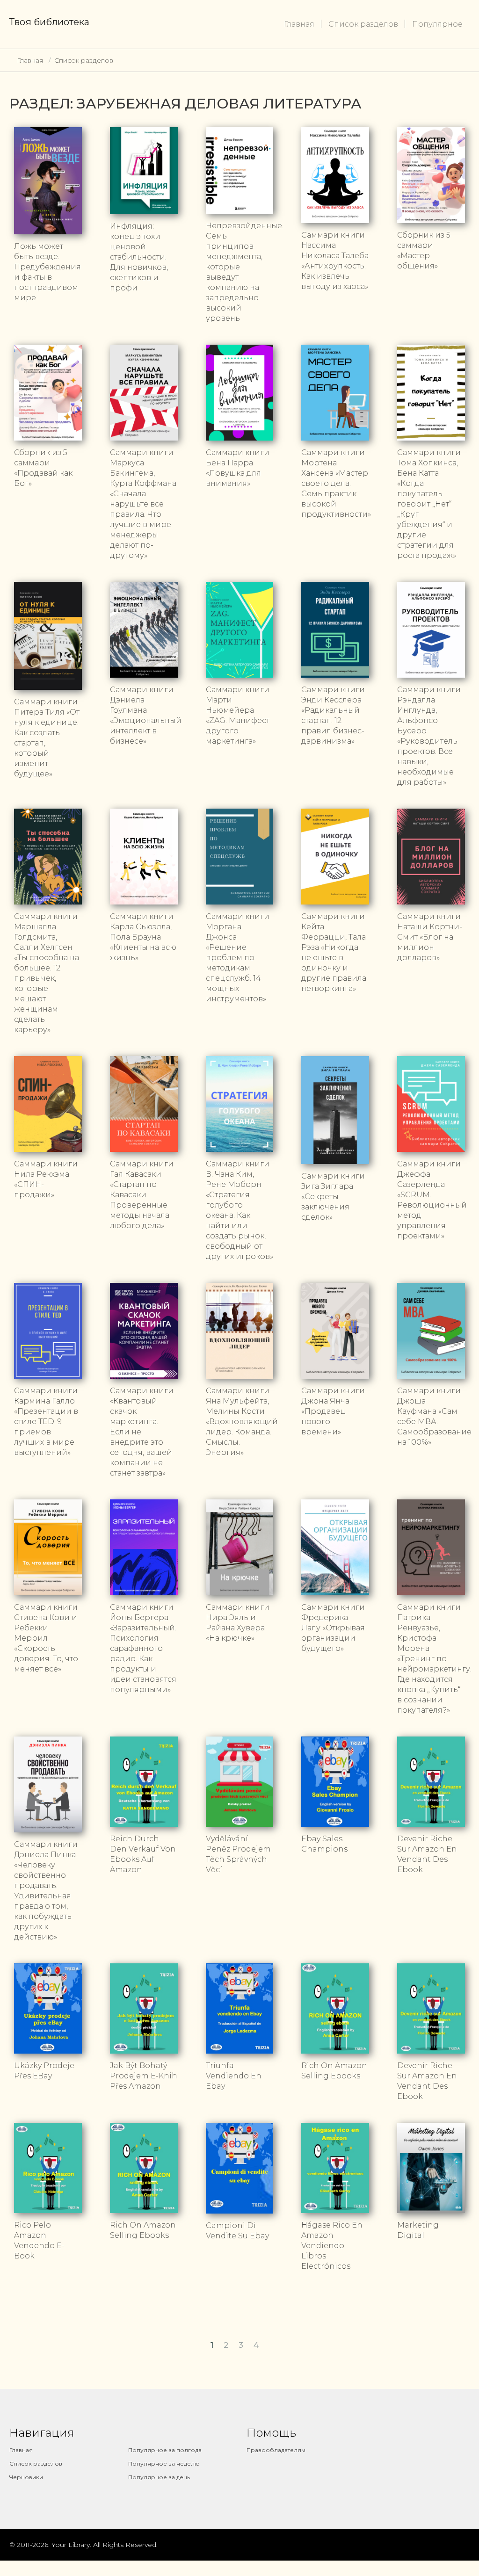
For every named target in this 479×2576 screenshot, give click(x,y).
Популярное (437, 24)
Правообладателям (276, 2450)
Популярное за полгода (165, 2450)
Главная (299, 24)
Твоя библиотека (49, 22)
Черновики (26, 2477)
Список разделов (363, 24)
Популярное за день (159, 2477)
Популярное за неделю (164, 2464)
